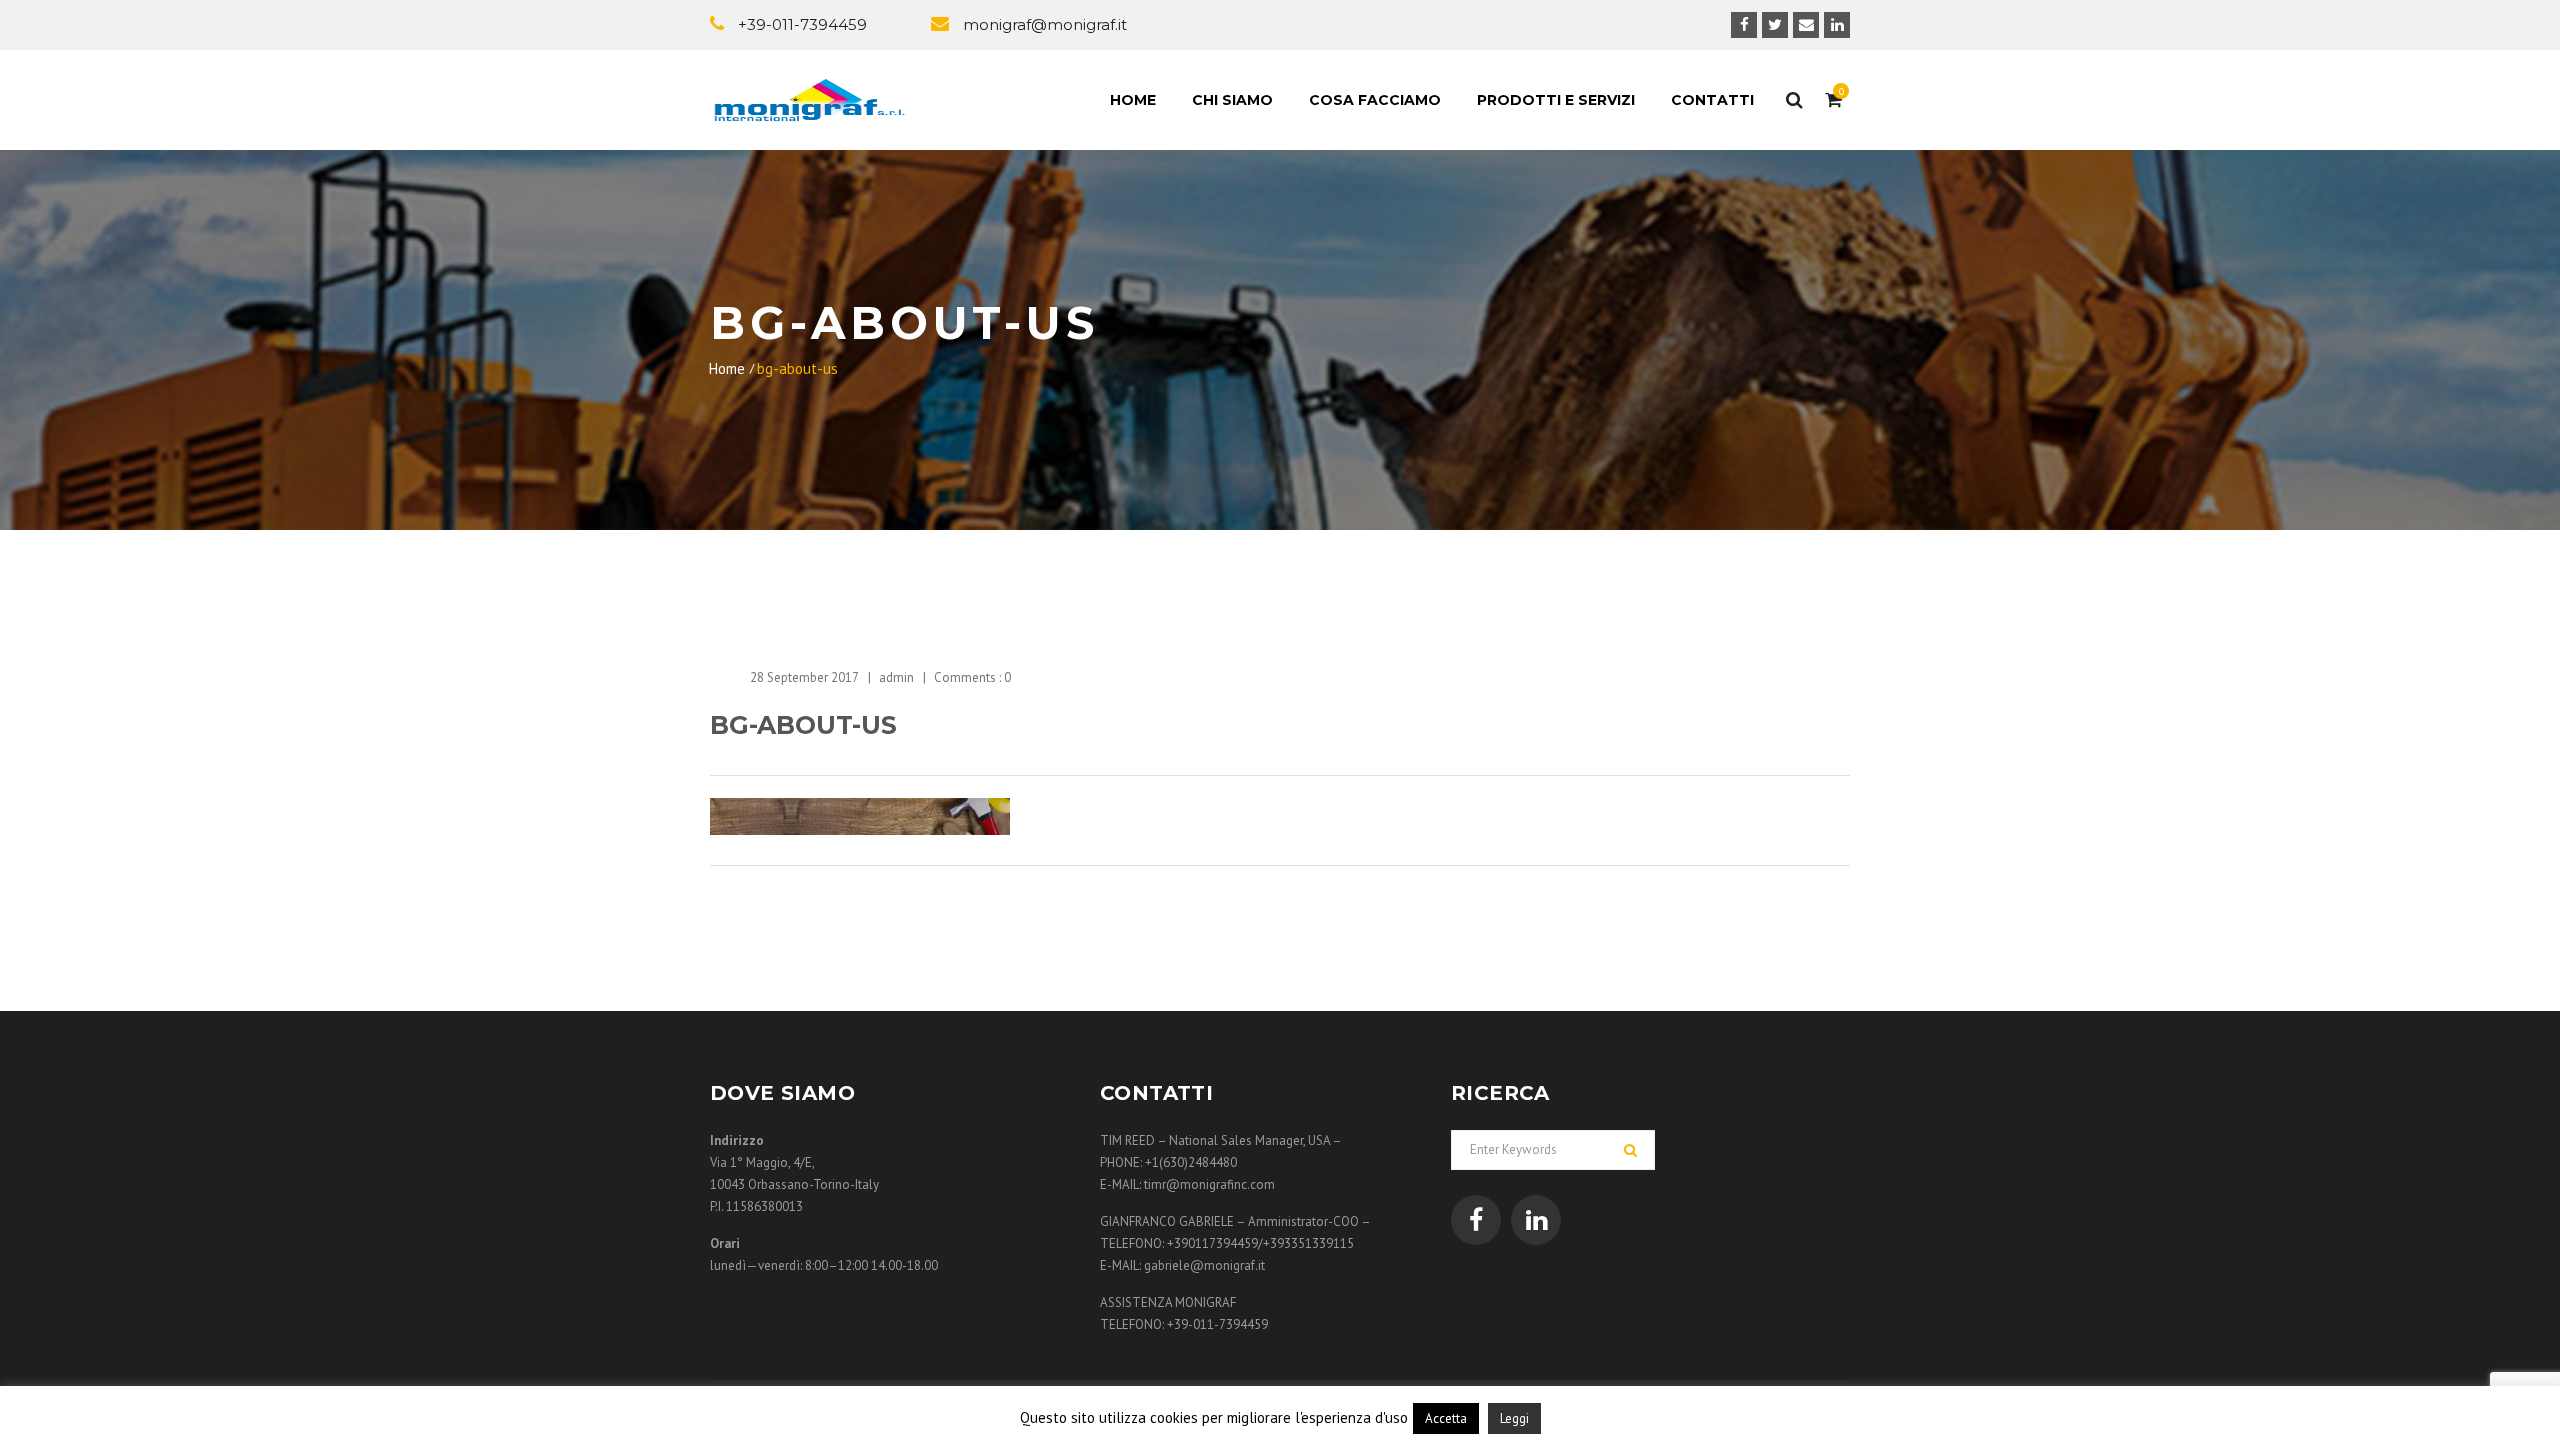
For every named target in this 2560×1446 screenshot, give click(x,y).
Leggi (1514, 1418)
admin (896, 677)
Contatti (1712, 100)
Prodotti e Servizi (1556, 100)
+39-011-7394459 (802, 24)
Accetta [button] (1446, 1418)
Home (1133, 100)
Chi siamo (1232, 100)
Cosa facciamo (1375, 100)
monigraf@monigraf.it (1045, 24)
